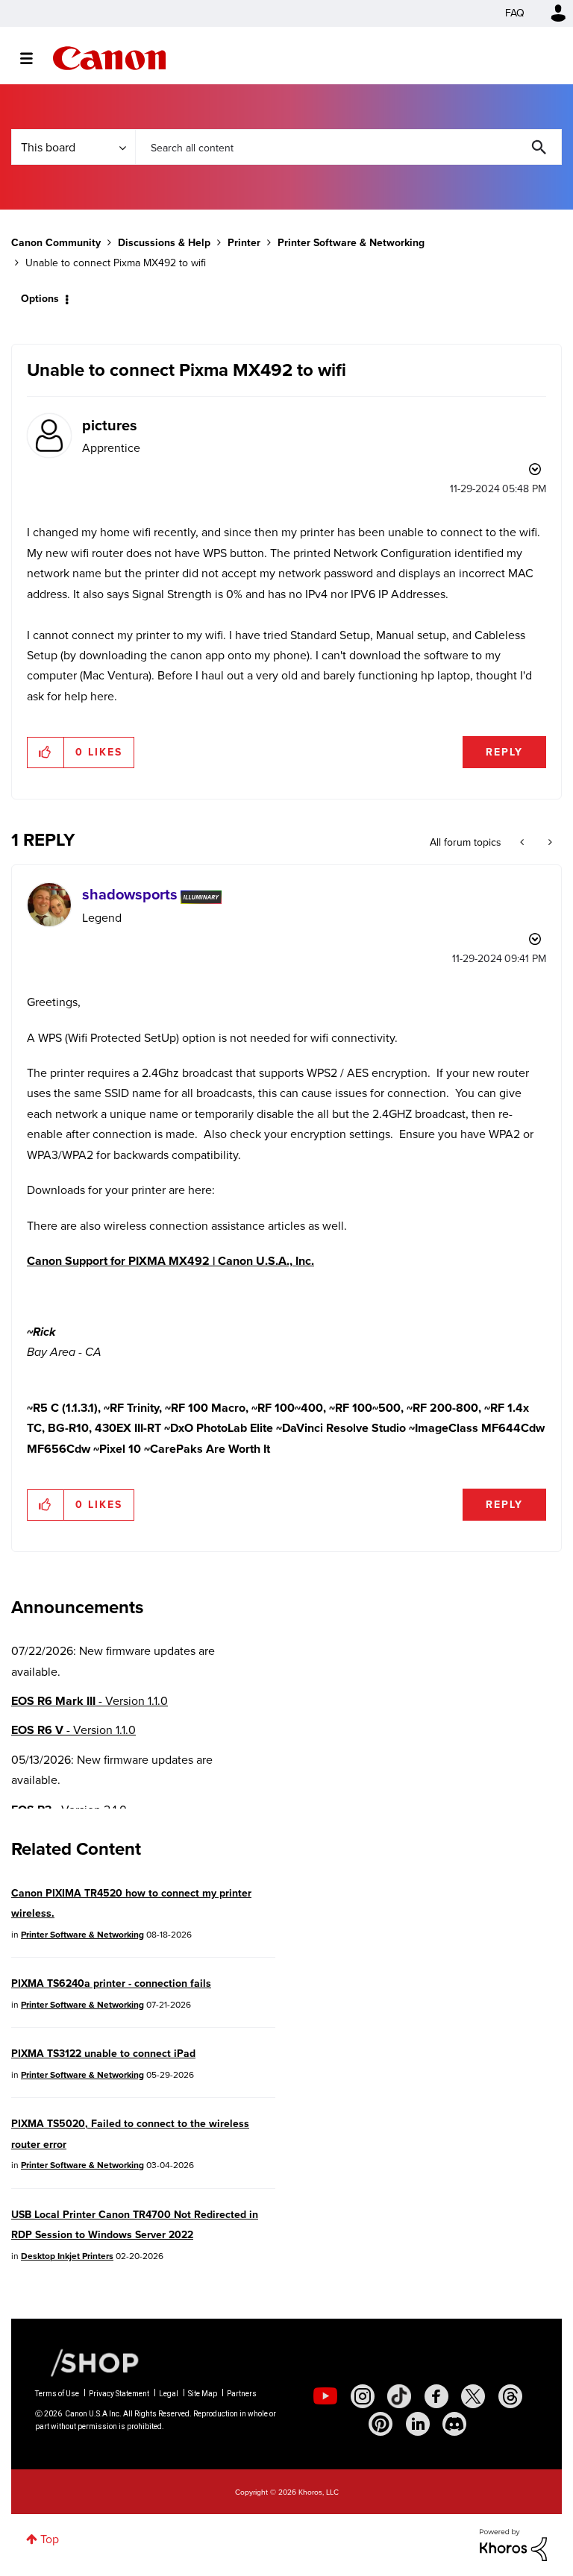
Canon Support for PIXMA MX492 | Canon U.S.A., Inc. (170, 1261)
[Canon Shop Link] (87, 2362)
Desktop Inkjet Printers (67, 2256)
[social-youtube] (325, 2396)
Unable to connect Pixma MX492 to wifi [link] (116, 263)
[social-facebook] (436, 2396)
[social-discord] (454, 2424)
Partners (242, 2394)
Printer (244, 243)
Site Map (203, 2394)
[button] (46, 753)
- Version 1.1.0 (90, 1701)
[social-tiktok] (399, 2396)
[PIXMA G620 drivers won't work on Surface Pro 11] (523, 843)
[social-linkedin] (418, 2424)
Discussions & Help (164, 243)
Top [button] (50, 2539)
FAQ (515, 13)
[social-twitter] (473, 2396)
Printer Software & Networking (351, 243)
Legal (169, 2394)
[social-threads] (510, 2396)
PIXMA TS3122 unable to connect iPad (103, 2054)
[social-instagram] (363, 2396)
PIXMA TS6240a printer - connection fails (111, 1983)
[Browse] (34, 58)
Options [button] (40, 299)
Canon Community (109, 58)
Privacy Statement (119, 2394)
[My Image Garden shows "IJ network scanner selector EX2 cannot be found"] (549, 843)
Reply (504, 752)
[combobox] (348, 147)
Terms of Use (57, 2394)
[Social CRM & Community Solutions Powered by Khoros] (513, 2544)
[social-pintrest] (381, 2424)
